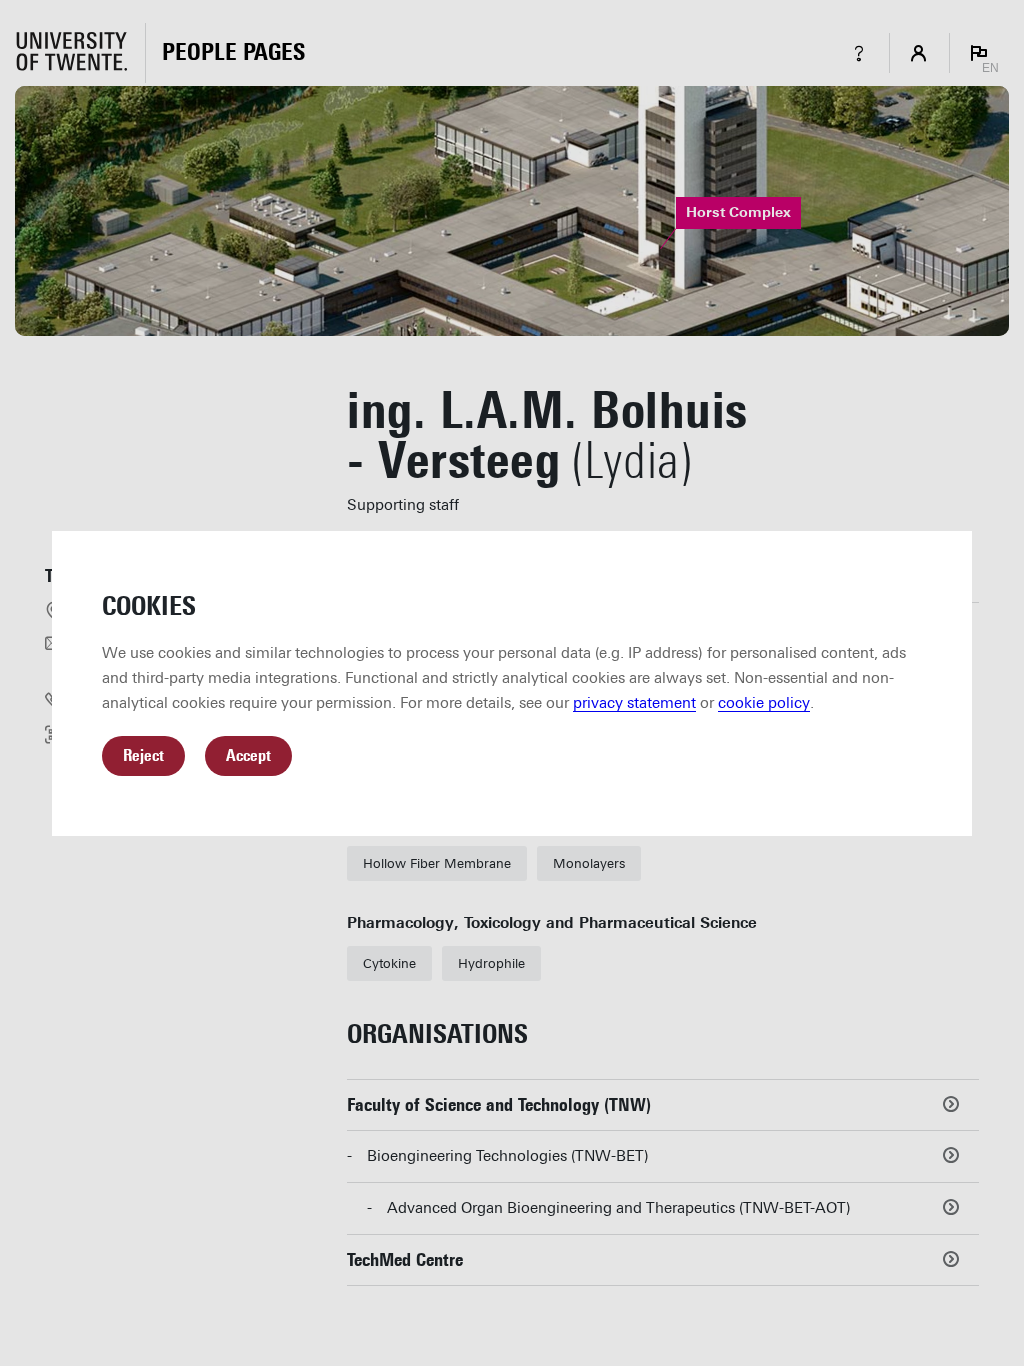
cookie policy (764, 703)
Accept (248, 755)
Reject (143, 755)
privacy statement (634, 703)
